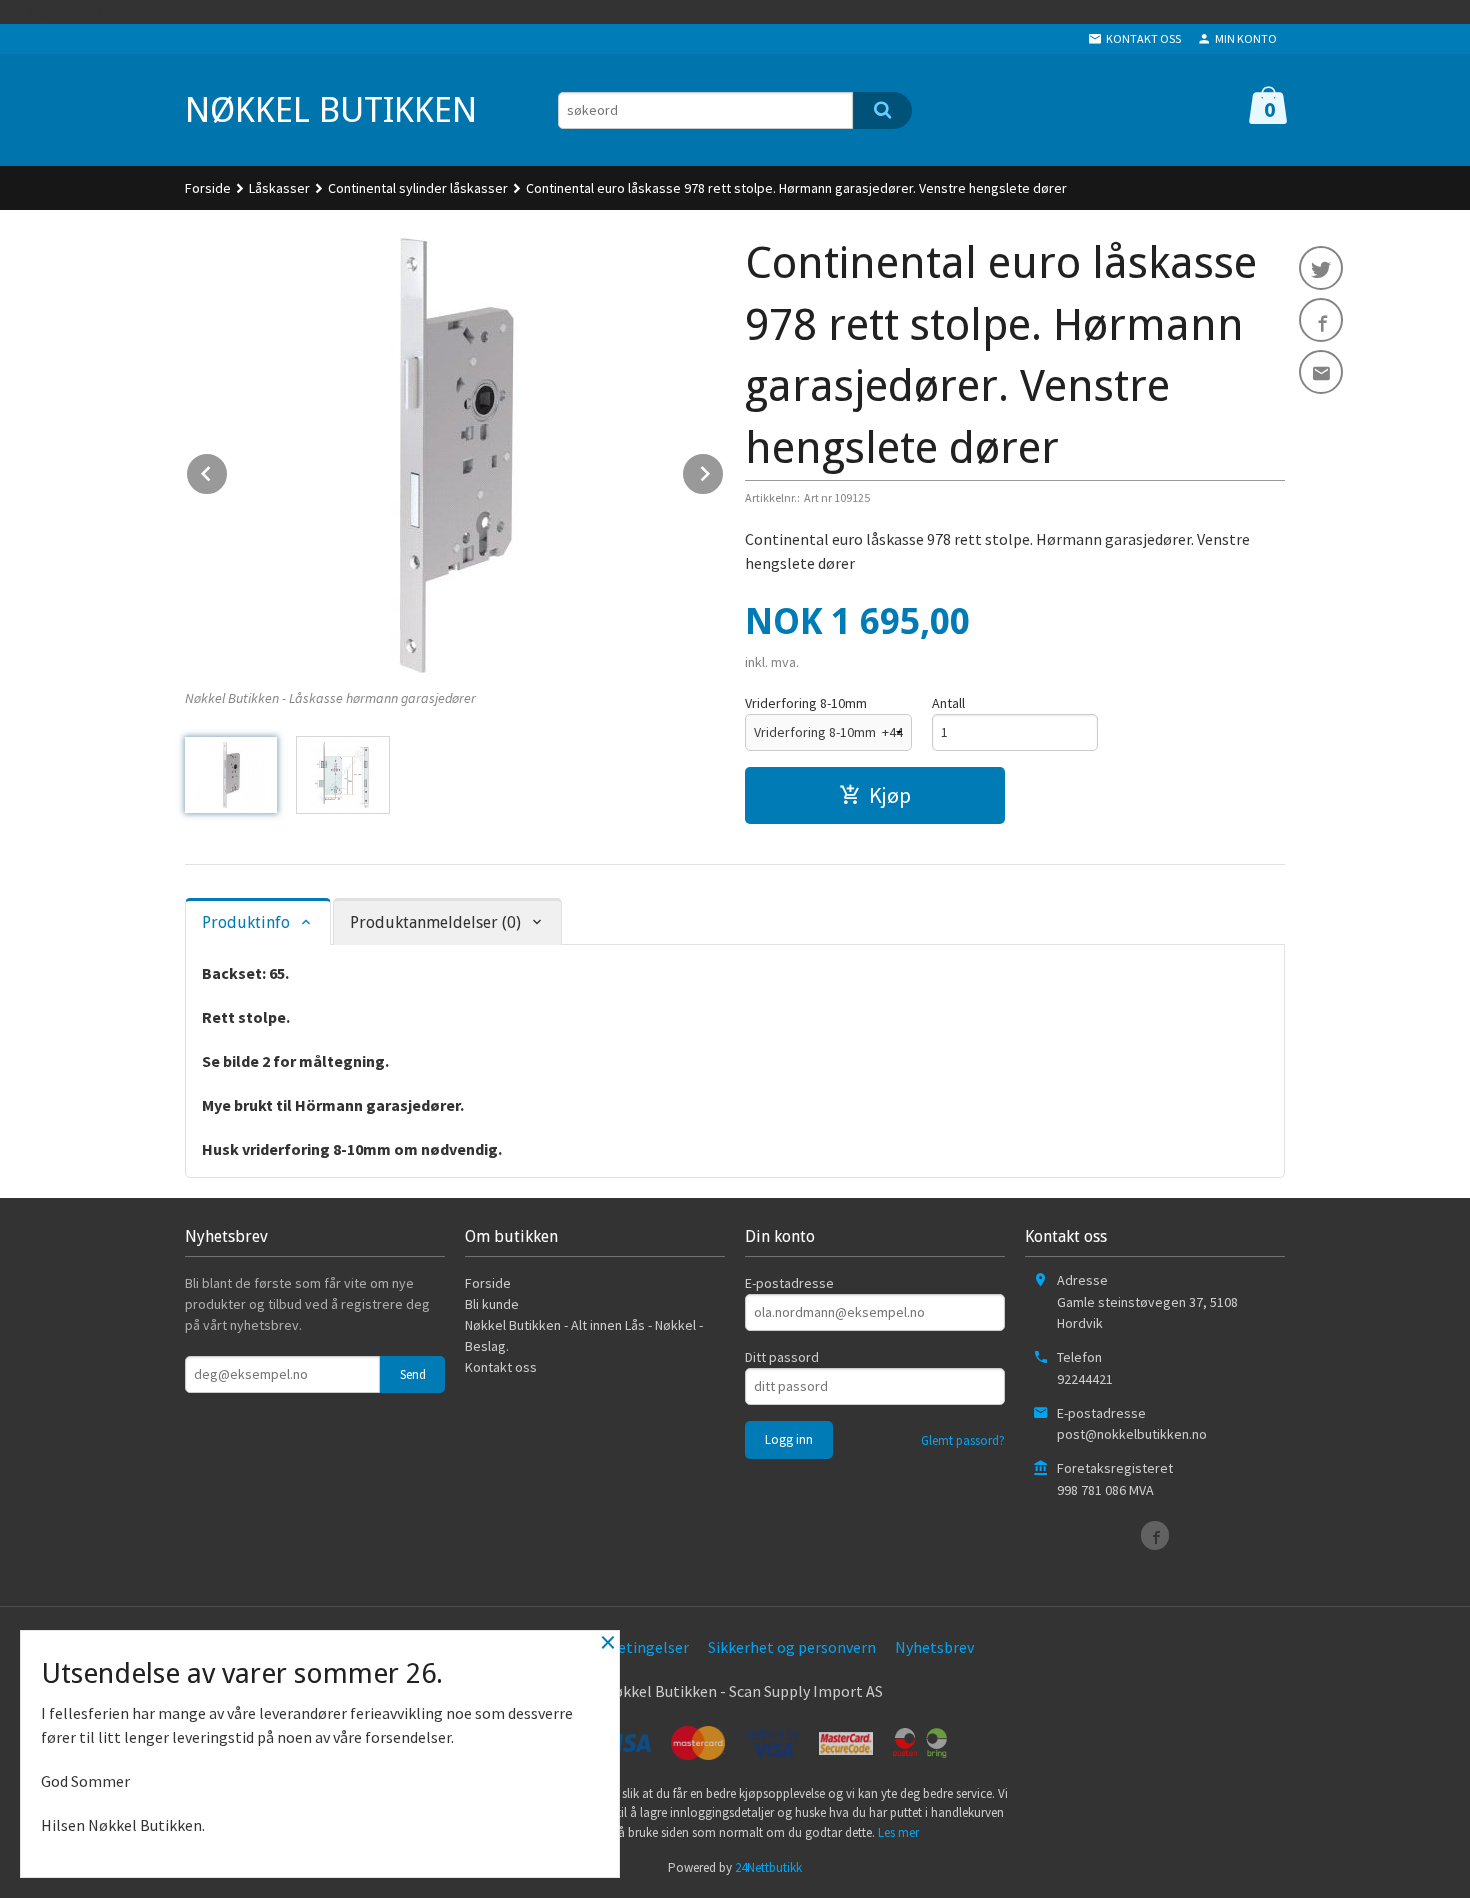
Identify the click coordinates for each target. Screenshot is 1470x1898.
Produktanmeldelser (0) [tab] (435, 922)
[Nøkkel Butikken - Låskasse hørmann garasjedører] (455, 455)
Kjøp (890, 795)
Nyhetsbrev (934, 1647)
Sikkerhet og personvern (792, 1647)
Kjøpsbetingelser (629, 1647)
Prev (228, 470)
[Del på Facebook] (1321, 320)
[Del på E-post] (1321, 372)
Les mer (898, 1832)
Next (724, 470)
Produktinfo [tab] (246, 922)
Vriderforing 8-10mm (806, 703)
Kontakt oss (501, 1367)
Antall (948, 703)
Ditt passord (782, 1357)
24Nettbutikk (768, 1867)
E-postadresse (789, 1283)
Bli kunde (492, 1304)
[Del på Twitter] (1321, 268)
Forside (208, 188)
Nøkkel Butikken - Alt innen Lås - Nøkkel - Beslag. (584, 1335)
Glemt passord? (963, 1440)
